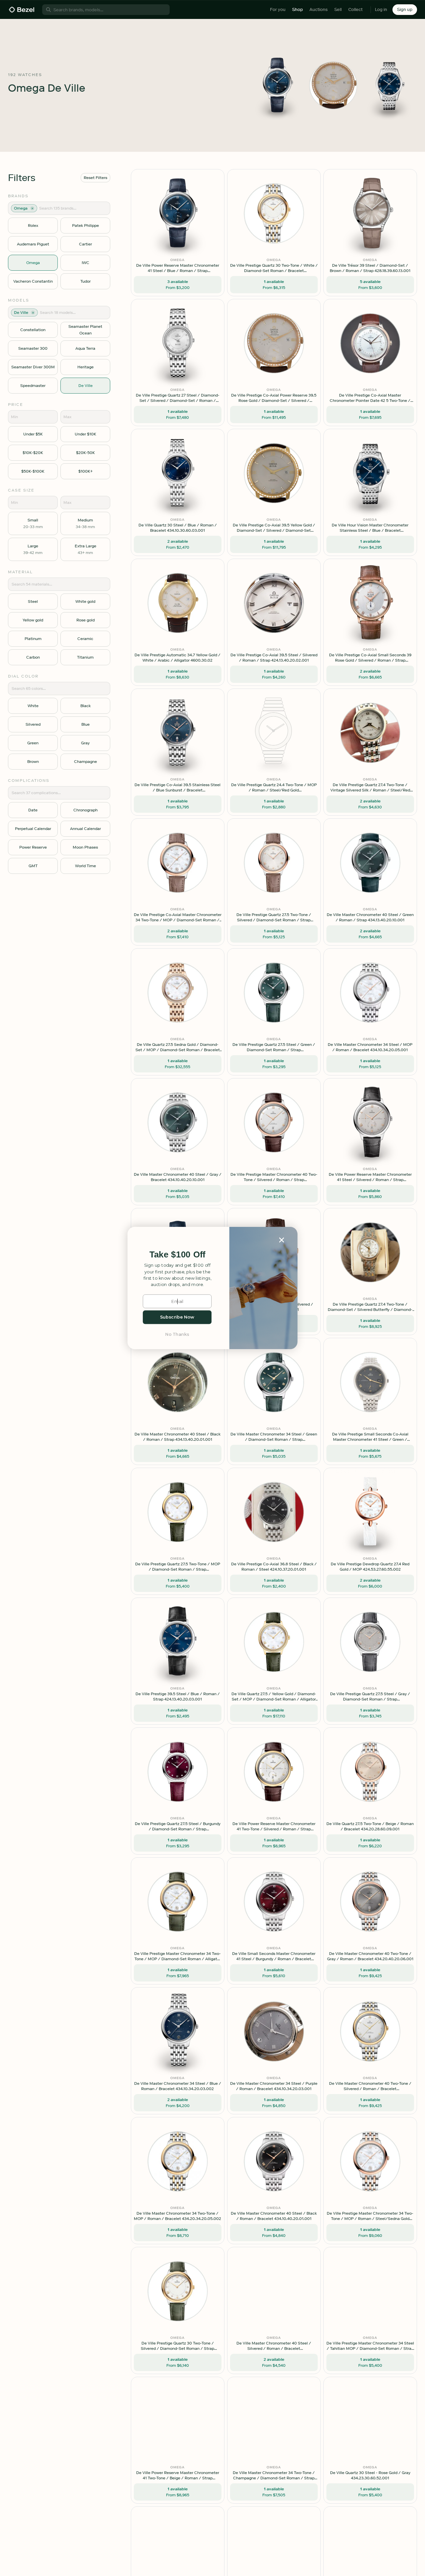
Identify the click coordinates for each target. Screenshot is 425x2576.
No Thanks (177, 1334)
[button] (177, 1255)
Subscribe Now (177, 1317)
